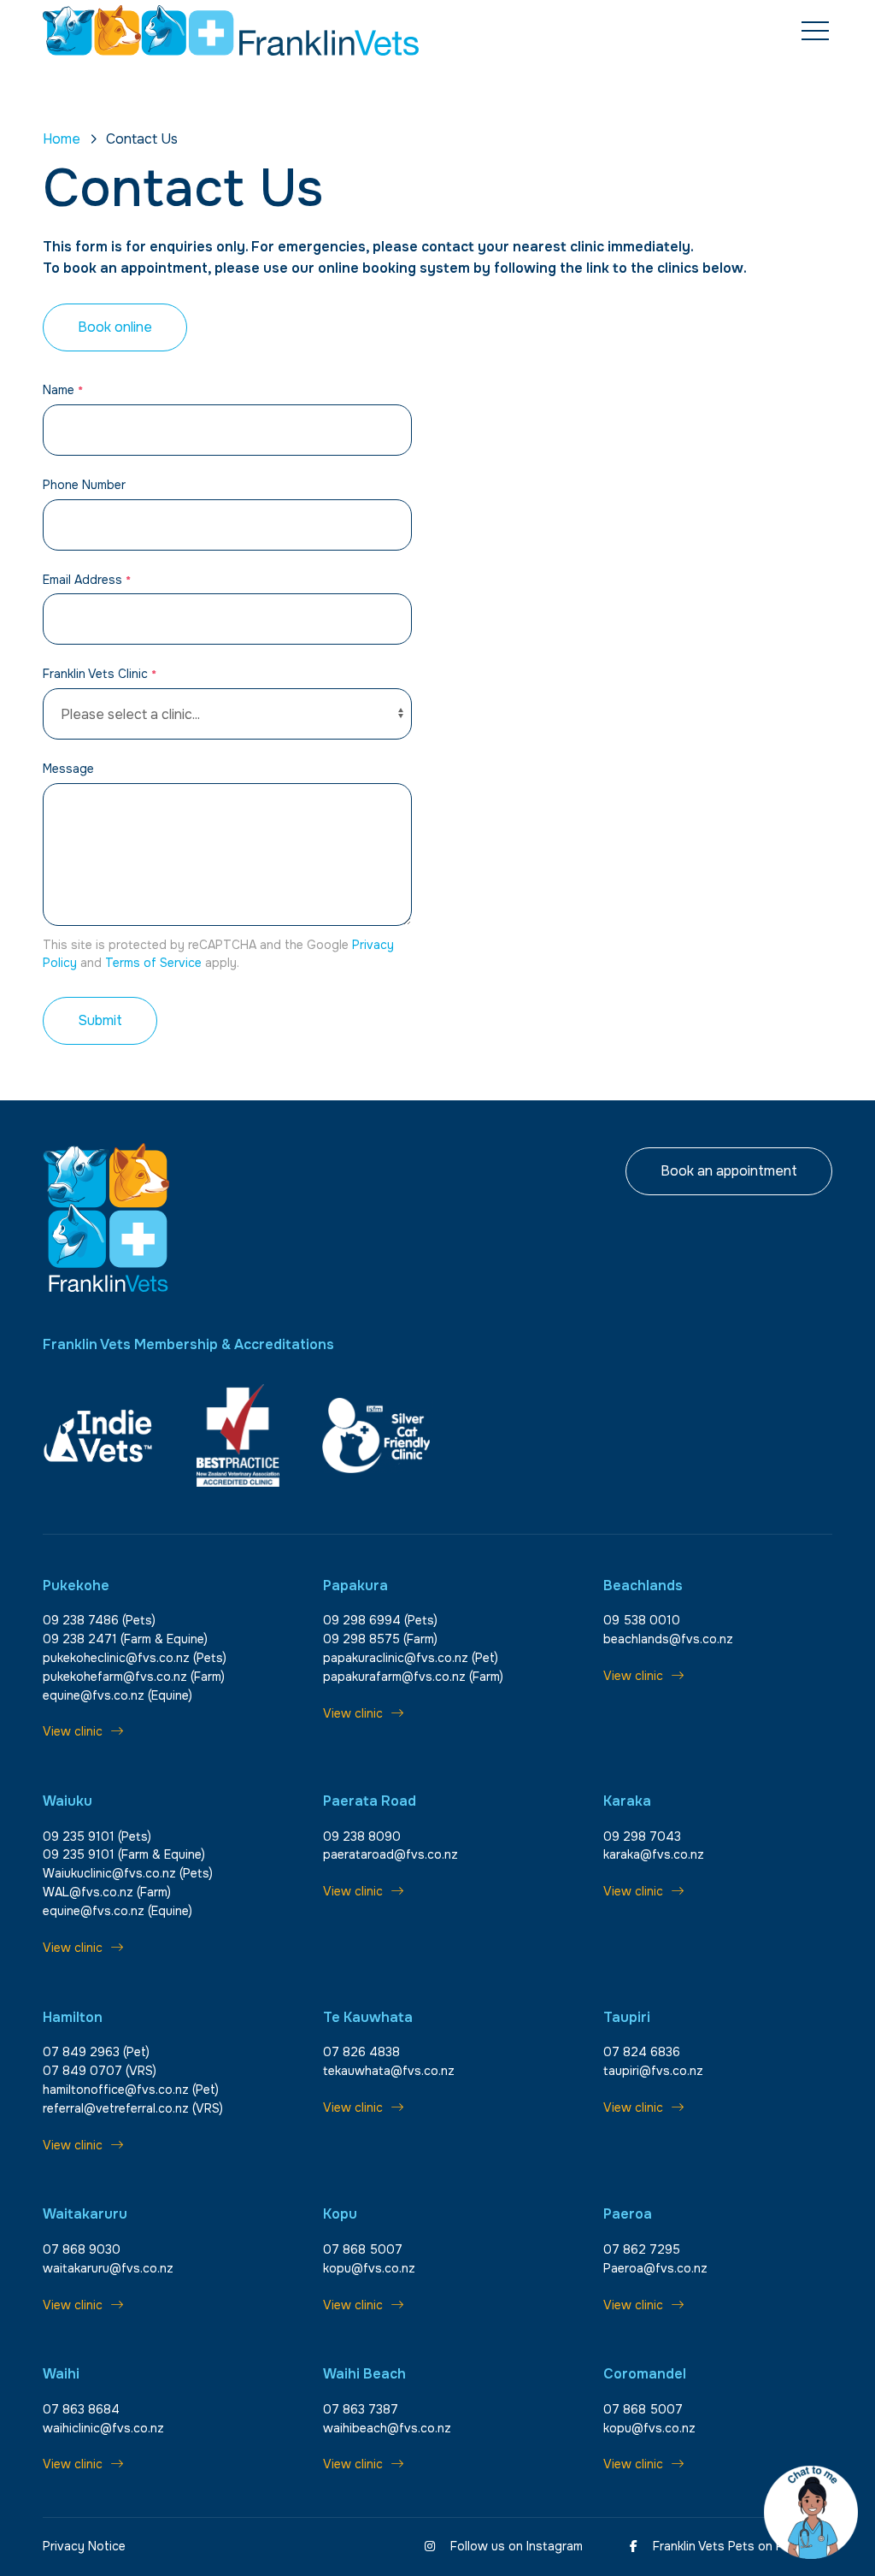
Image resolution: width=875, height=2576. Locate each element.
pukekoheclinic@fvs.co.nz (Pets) (135, 1658)
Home (62, 139)
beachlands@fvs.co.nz (668, 1639)
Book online (115, 327)
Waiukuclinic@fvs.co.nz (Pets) (128, 1873)
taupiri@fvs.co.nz (653, 2071)
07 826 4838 (361, 2052)
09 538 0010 (642, 1620)
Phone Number (84, 485)
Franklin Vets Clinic (100, 674)
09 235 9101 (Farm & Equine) (124, 1854)
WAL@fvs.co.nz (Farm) (107, 1892)
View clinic (73, 1731)
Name (63, 390)
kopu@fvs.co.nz (369, 2268)
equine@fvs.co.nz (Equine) (117, 1695)
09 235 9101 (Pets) (97, 1836)
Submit (100, 1020)
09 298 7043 (642, 1836)
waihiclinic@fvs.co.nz (103, 2428)
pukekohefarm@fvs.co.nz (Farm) (134, 1677)
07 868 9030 (82, 2249)
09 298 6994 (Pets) (380, 1620)
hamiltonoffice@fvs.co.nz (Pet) (131, 2090)
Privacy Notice (84, 2546)
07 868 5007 (363, 2249)
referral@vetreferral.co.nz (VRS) (133, 2108)
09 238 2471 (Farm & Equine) (125, 1639)
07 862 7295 (642, 2249)
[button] (815, 32)
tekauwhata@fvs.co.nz (389, 2071)
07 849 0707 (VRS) (100, 2071)
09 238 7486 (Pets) (99, 1620)
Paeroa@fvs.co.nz (655, 2268)
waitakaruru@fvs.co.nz (108, 2268)
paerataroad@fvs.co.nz (391, 1854)
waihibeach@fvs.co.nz (387, 2428)
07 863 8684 (81, 2409)
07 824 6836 (642, 2052)
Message (68, 769)
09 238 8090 (362, 1836)
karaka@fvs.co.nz (654, 1854)
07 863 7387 (361, 2409)
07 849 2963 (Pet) (96, 2052)
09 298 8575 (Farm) (380, 1639)
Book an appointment (729, 1171)
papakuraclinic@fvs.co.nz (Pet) (411, 1658)
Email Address (87, 580)
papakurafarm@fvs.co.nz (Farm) (413, 1677)
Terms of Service (153, 963)
